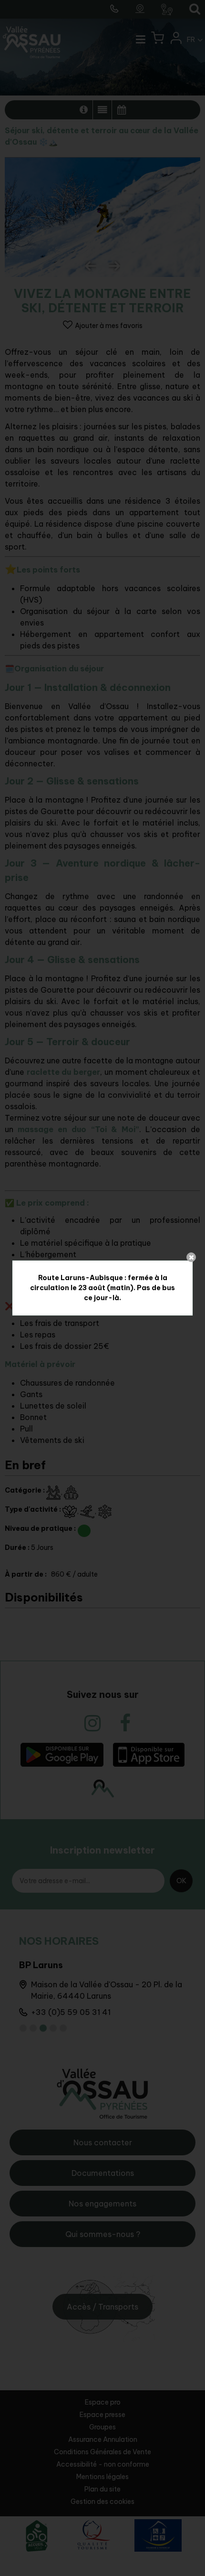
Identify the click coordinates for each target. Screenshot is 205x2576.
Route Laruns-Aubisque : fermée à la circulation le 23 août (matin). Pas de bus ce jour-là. (102, 1288)
